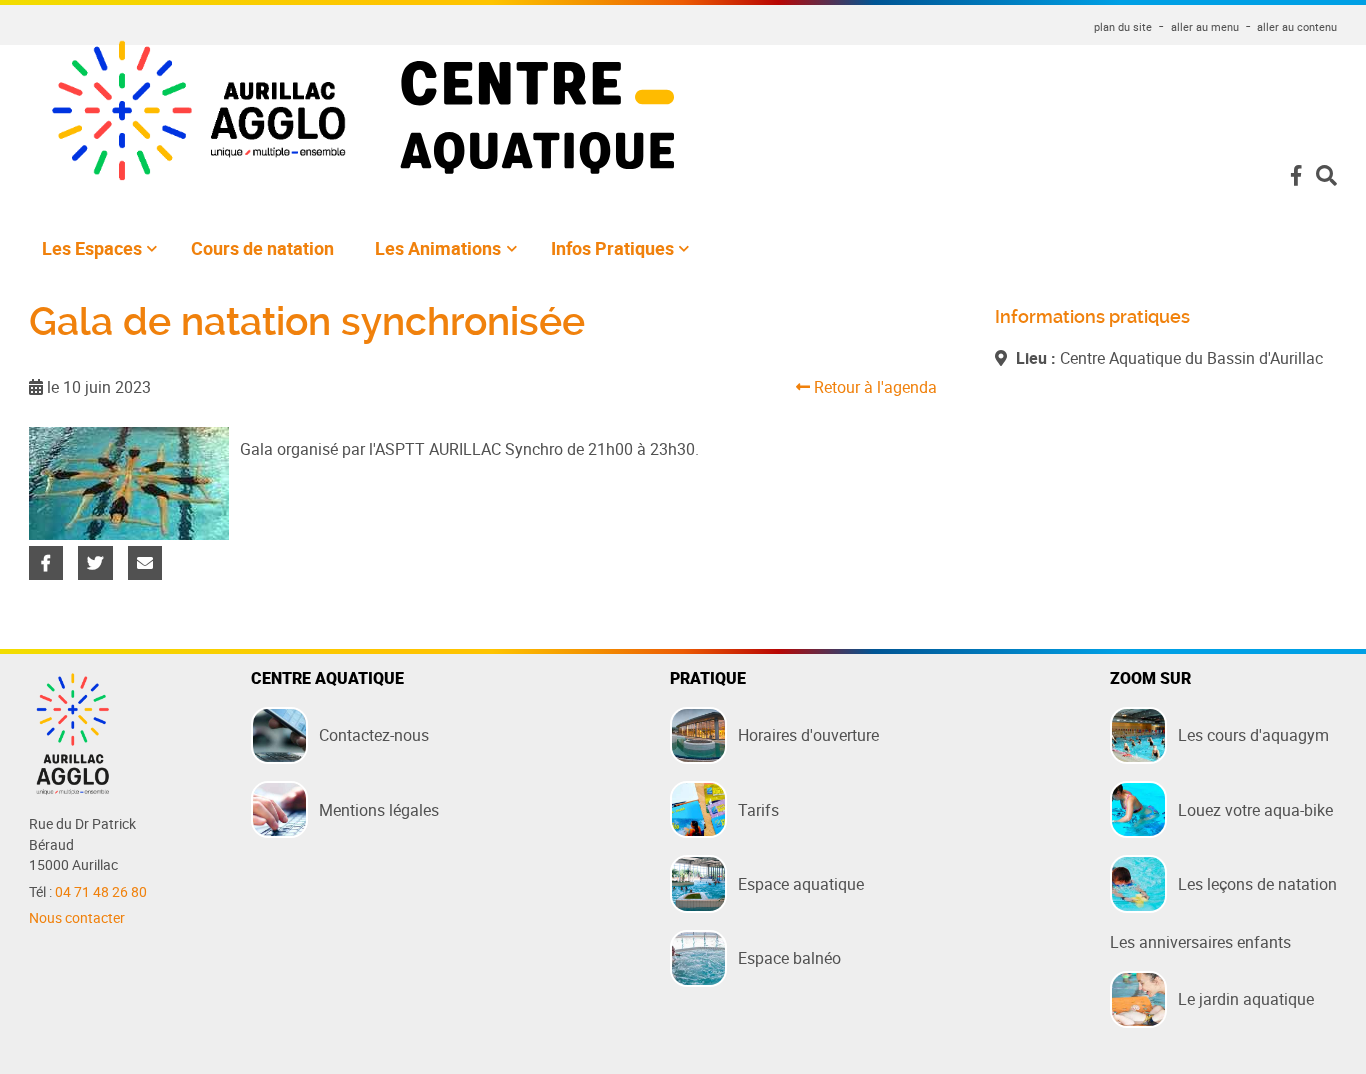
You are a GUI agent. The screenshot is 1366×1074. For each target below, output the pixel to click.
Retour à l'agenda (873, 387)
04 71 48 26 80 (101, 892)
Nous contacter (77, 918)
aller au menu (1205, 26)
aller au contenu (1297, 26)
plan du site (1123, 26)
